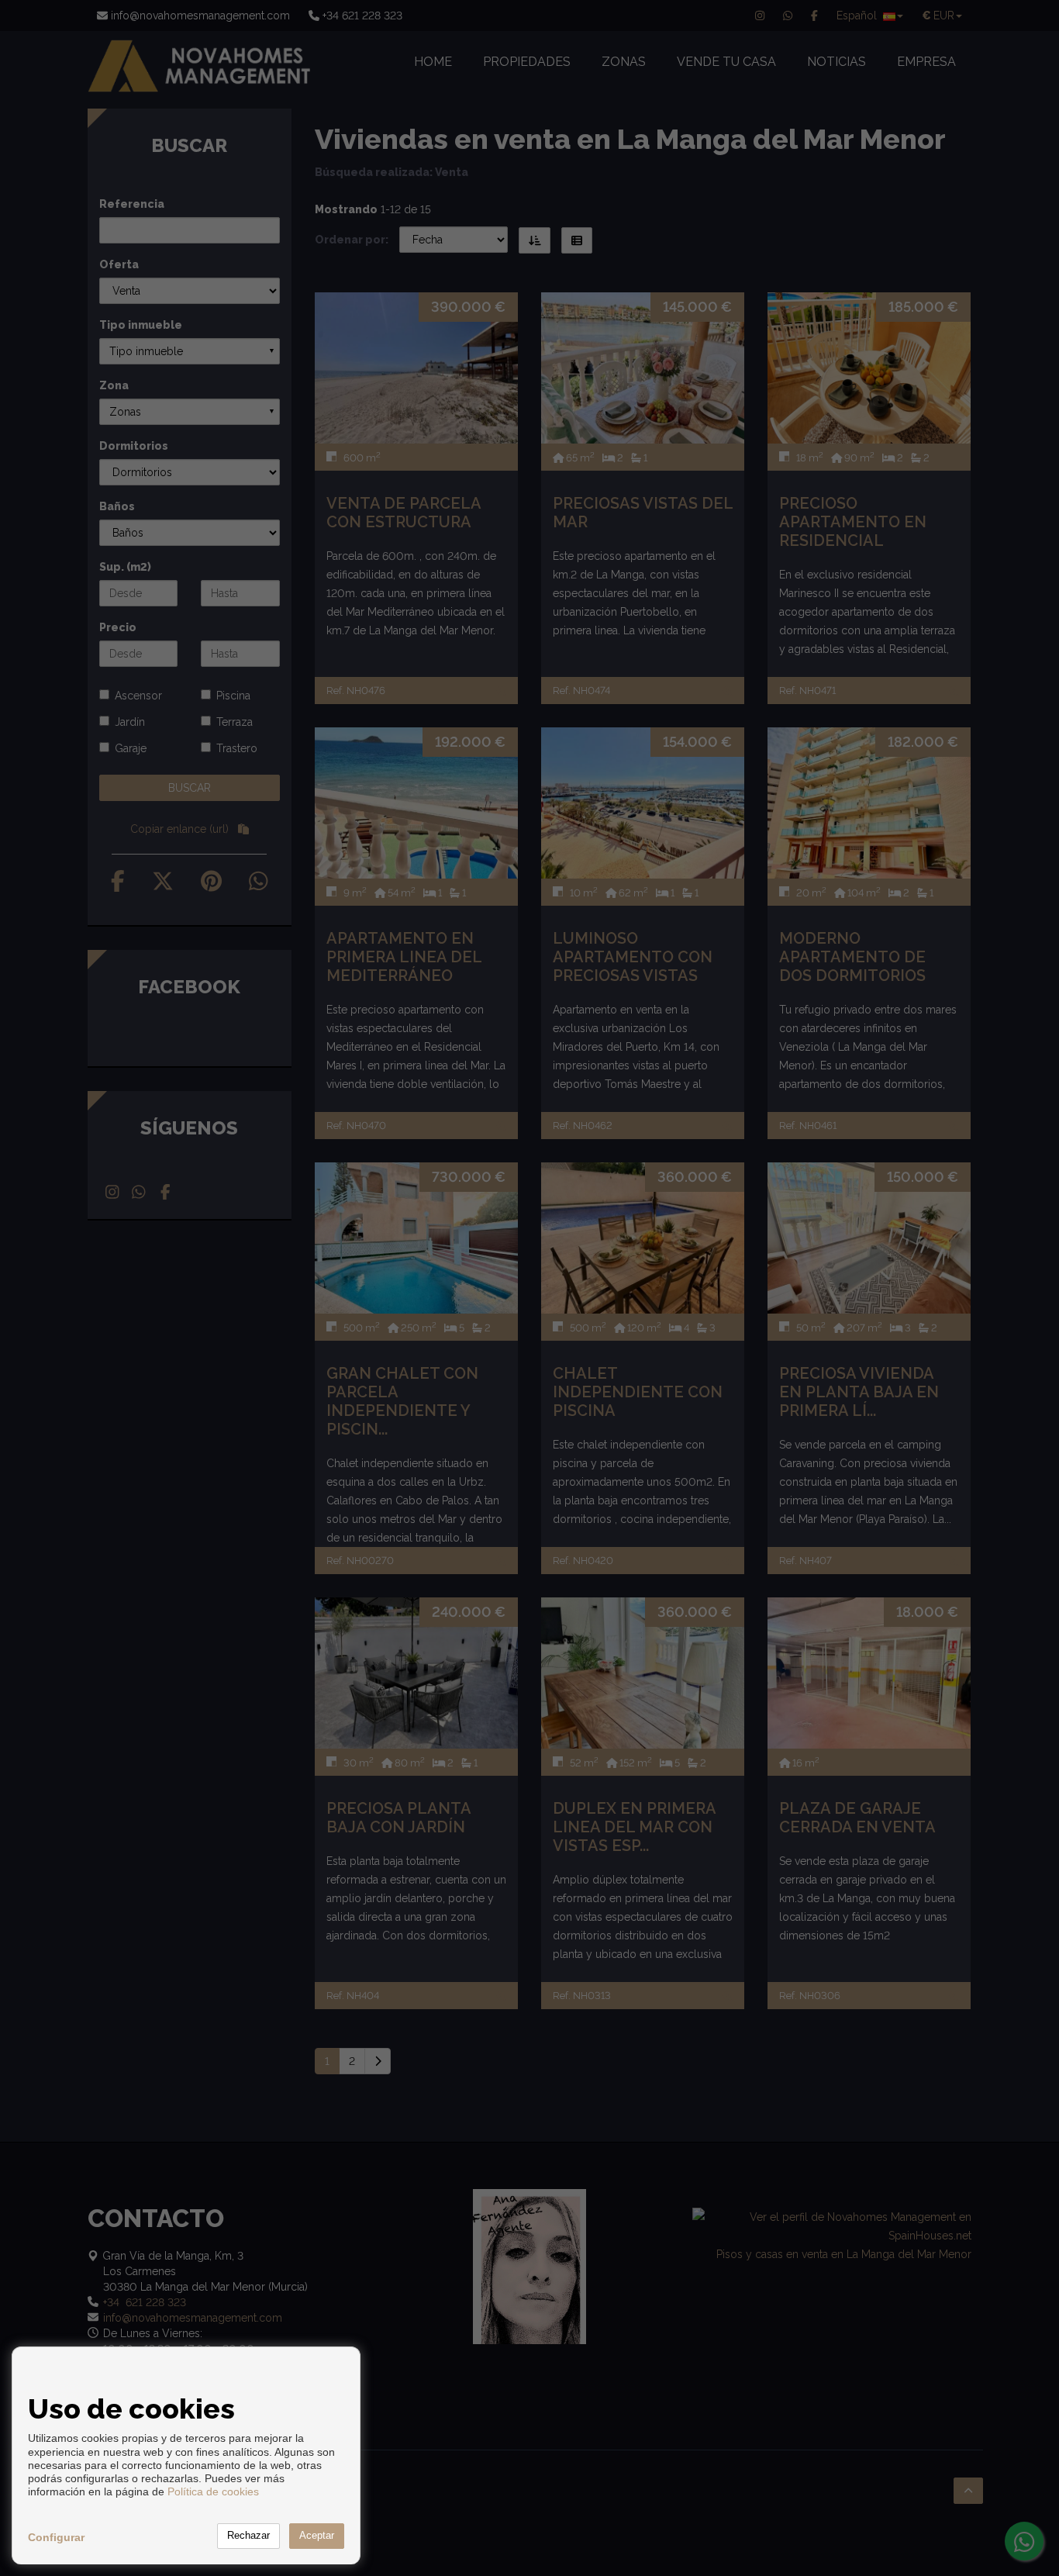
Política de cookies (213, 2491)
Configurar (56, 2537)
